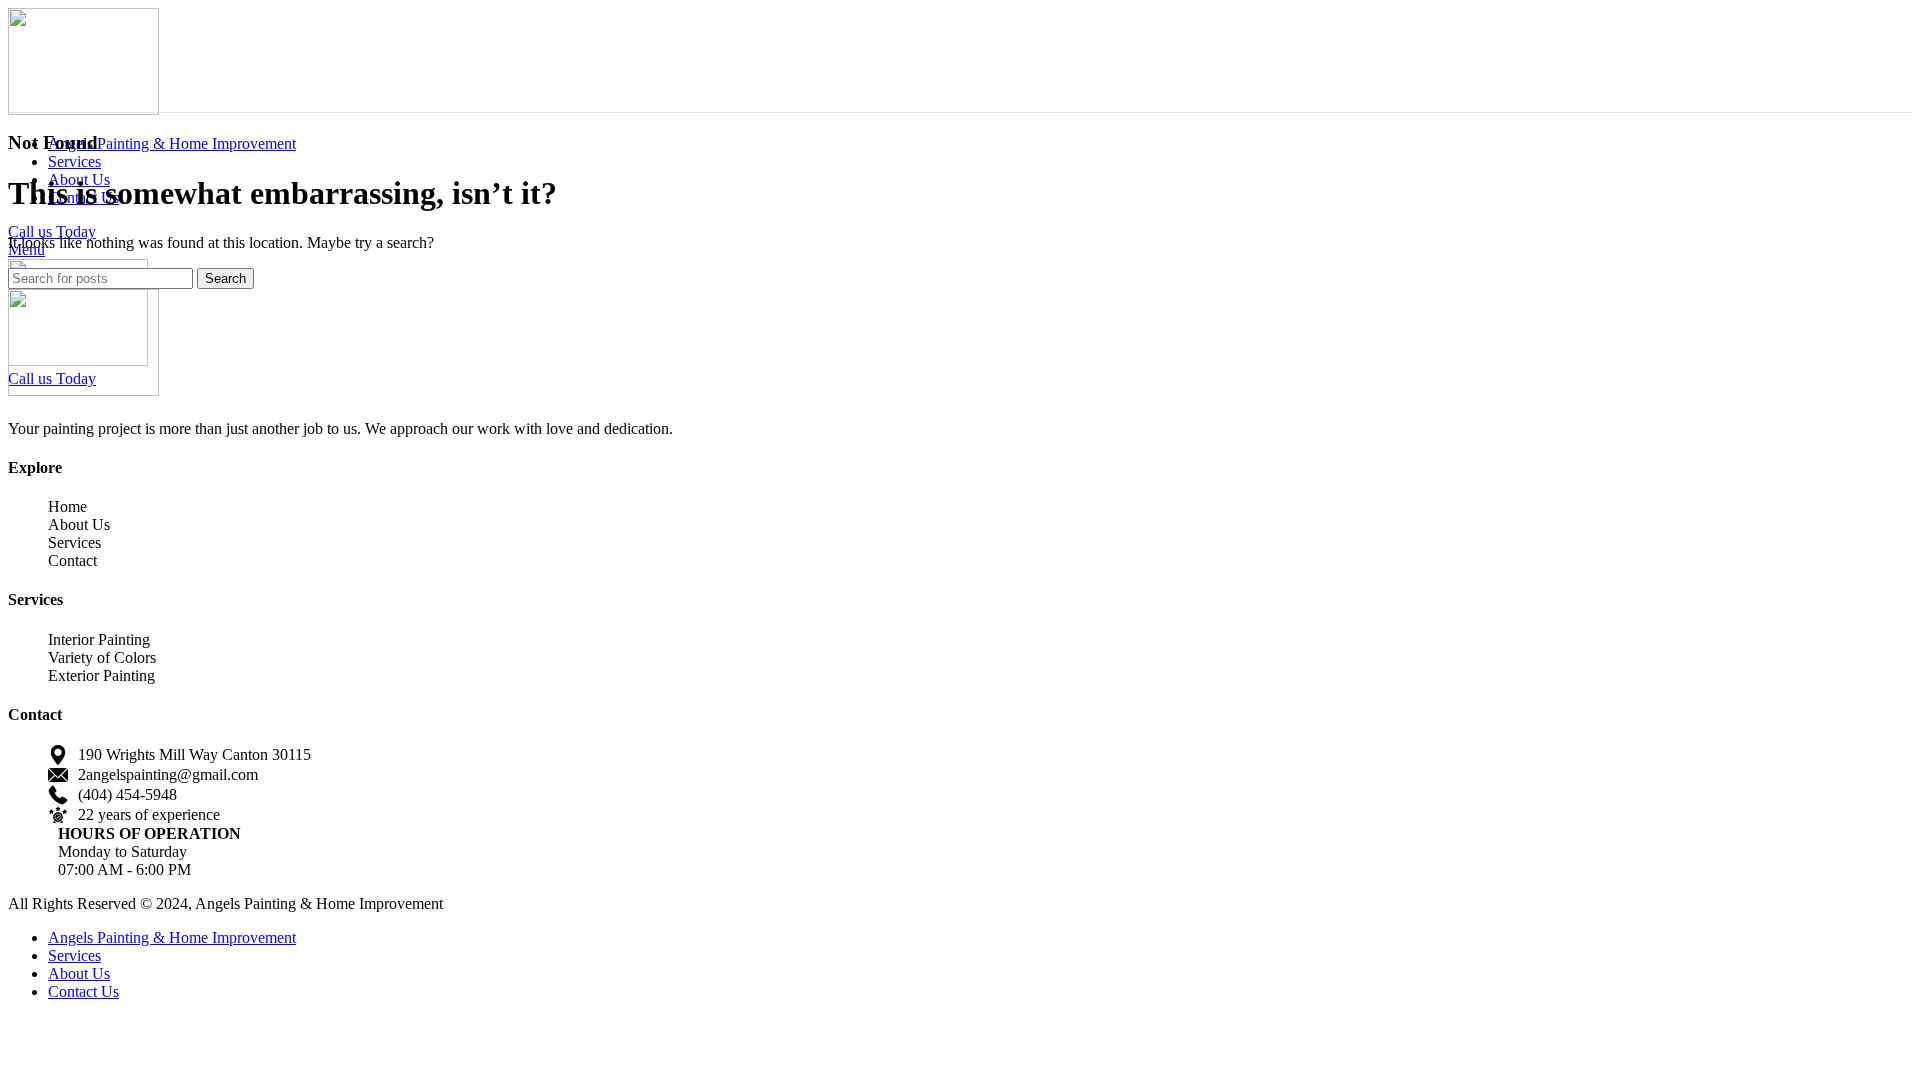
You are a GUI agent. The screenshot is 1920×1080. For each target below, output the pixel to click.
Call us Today (52, 231)
